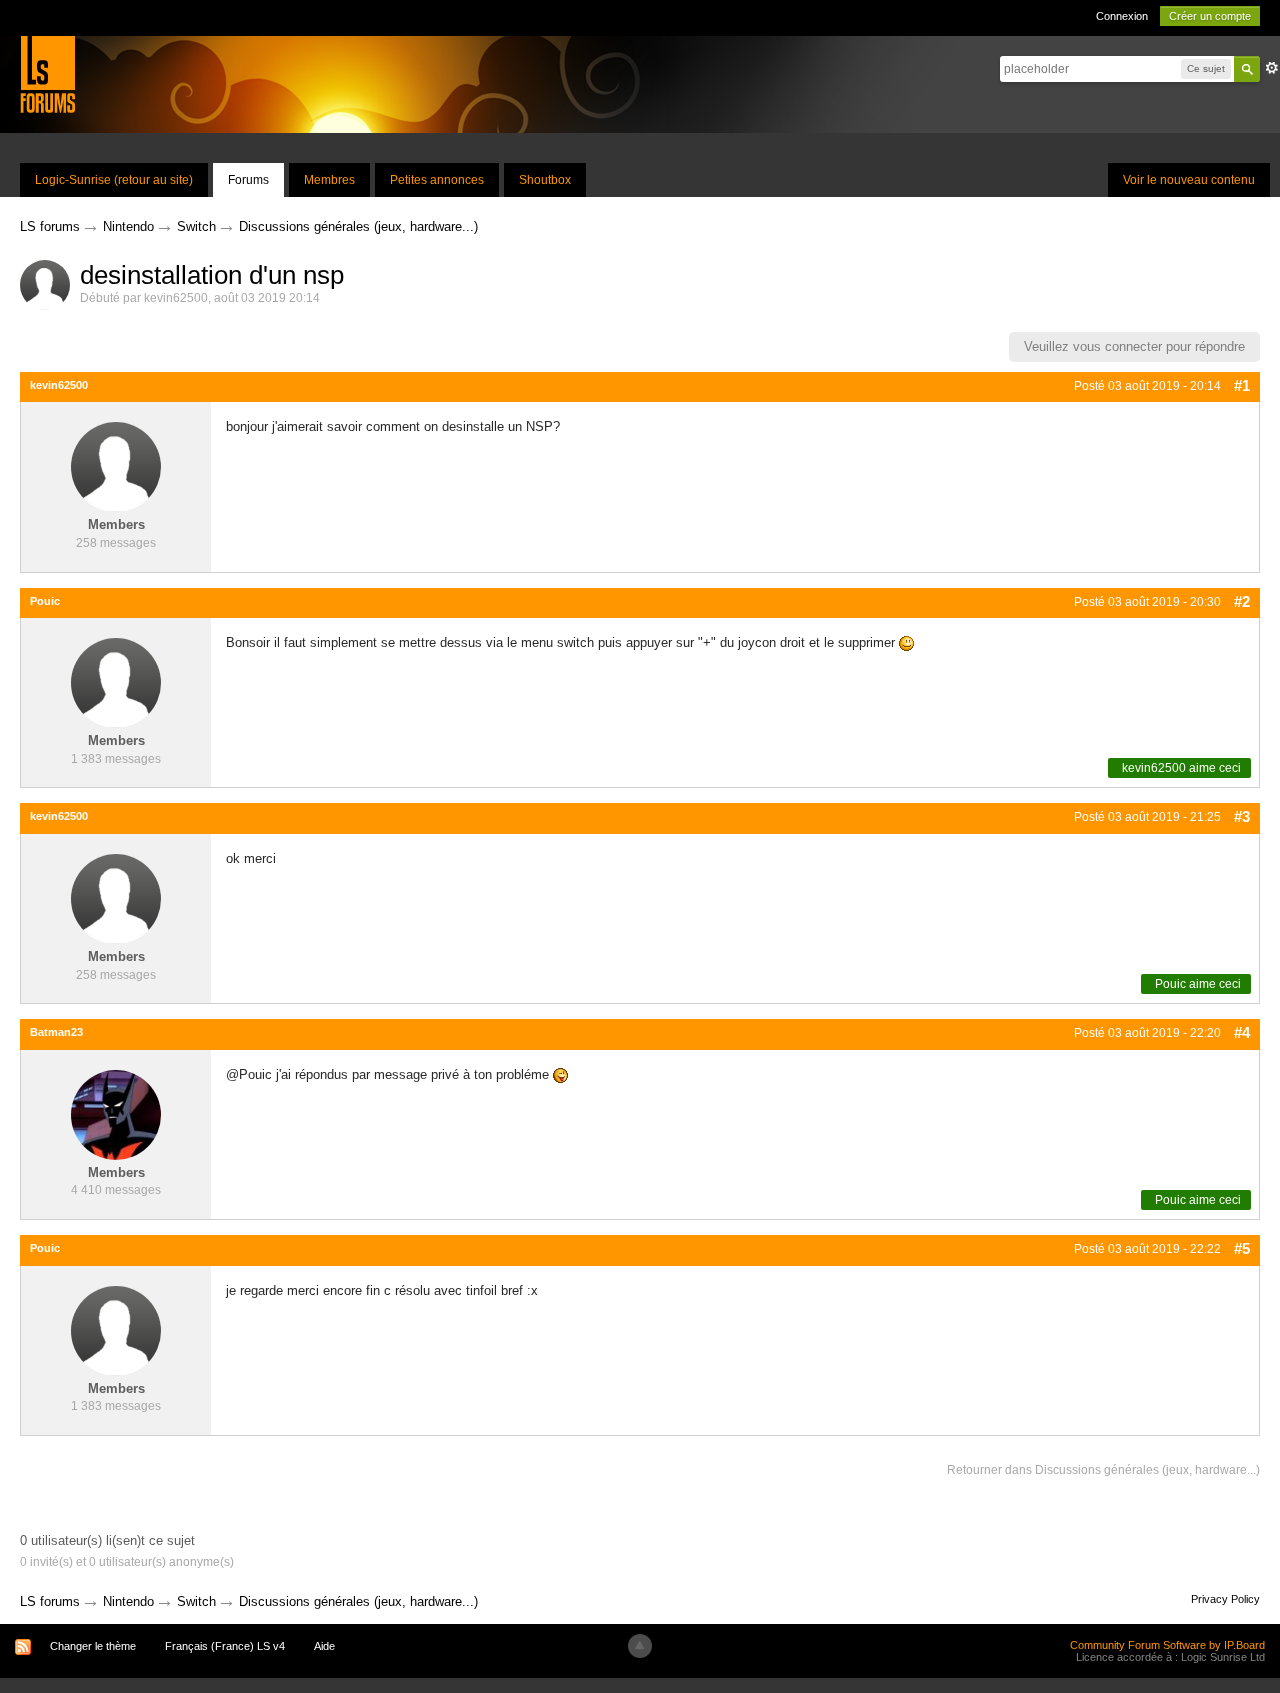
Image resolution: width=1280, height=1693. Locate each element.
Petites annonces (437, 180)
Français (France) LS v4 (225, 1646)
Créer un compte (1210, 16)
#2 (1242, 601)
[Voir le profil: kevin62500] (116, 466)
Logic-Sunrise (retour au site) (114, 180)
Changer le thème (93, 1646)
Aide (324, 1646)
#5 (1242, 1248)
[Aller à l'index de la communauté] (47, 73)
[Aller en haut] (640, 1646)
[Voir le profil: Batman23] (116, 1113)
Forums (248, 180)
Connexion (1122, 16)
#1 (1242, 385)
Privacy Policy (1225, 1599)
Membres (329, 180)
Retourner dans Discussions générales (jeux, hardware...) (1103, 1470)
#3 (1242, 816)
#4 (1242, 1032)
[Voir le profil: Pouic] (116, 682)
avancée (1272, 68)
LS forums (50, 1601)
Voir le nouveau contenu (1189, 180)
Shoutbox (545, 180)
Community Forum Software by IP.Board (1167, 1645)
